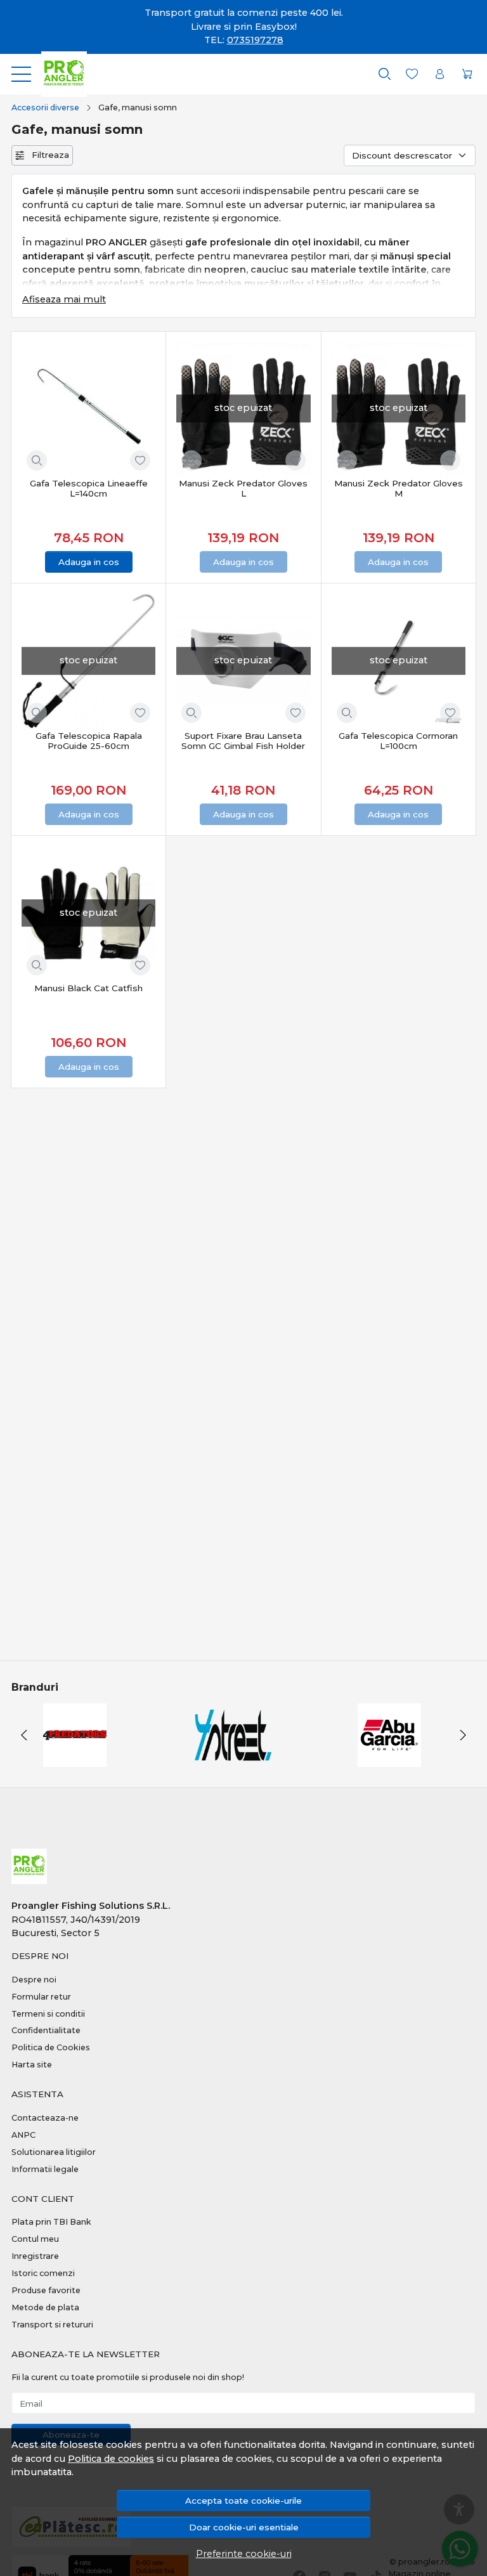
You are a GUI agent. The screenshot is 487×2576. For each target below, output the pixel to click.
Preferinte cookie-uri (244, 2554)
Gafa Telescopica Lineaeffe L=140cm (89, 488)
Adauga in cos (89, 562)
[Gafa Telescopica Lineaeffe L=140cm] (88, 409)
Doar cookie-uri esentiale (244, 2527)
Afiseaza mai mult (64, 299)
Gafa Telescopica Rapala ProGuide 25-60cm (89, 741)
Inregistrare (35, 2256)
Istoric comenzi (43, 2273)
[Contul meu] (440, 74)
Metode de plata (45, 2307)
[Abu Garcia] (389, 1759)
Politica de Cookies (51, 2047)
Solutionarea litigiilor (54, 2152)
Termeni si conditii (48, 2014)
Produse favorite (46, 2290)
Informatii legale (45, 2169)
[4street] (232, 1759)
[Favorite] (412, 74)
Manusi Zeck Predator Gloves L (243, 488)
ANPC (23, 2135)
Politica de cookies (111, 2459)
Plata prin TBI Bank (51, 2222)
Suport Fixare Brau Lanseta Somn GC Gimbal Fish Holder (243, 741)
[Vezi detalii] (37, 460)
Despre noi (34, 1980)
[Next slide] (463, 1735)
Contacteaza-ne (45, 2118)
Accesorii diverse (45, 107)
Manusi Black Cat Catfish (88, 988)
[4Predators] (75, 1759)
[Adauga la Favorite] (140, 460)
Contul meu (35, 2239)
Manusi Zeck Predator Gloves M (399, 488)
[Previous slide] (24, 1735)
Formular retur (41, 1997)
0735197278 (255, 40)
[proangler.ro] (59, 74)
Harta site (32, 2065)
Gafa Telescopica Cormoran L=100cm (398, 741)
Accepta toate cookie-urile (243, 2501)
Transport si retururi (52, 2325)
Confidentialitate (46, 2030)
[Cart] (467, 74)
